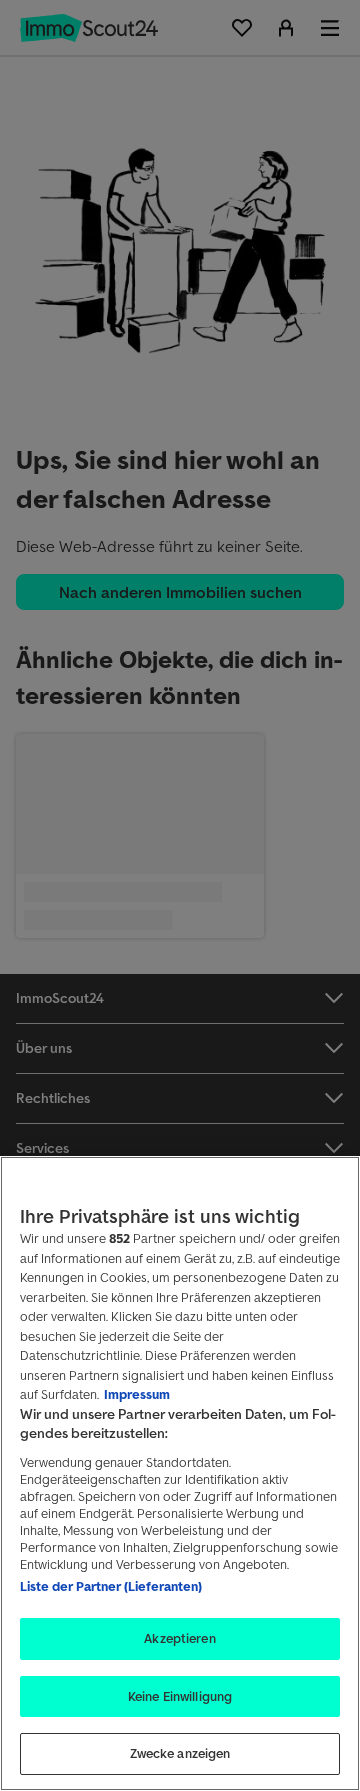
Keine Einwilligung (180, 1696)
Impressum (137, 1394)
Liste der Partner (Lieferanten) (111, 1586)
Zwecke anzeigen (180, 1753)
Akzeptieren (179, 1638)
